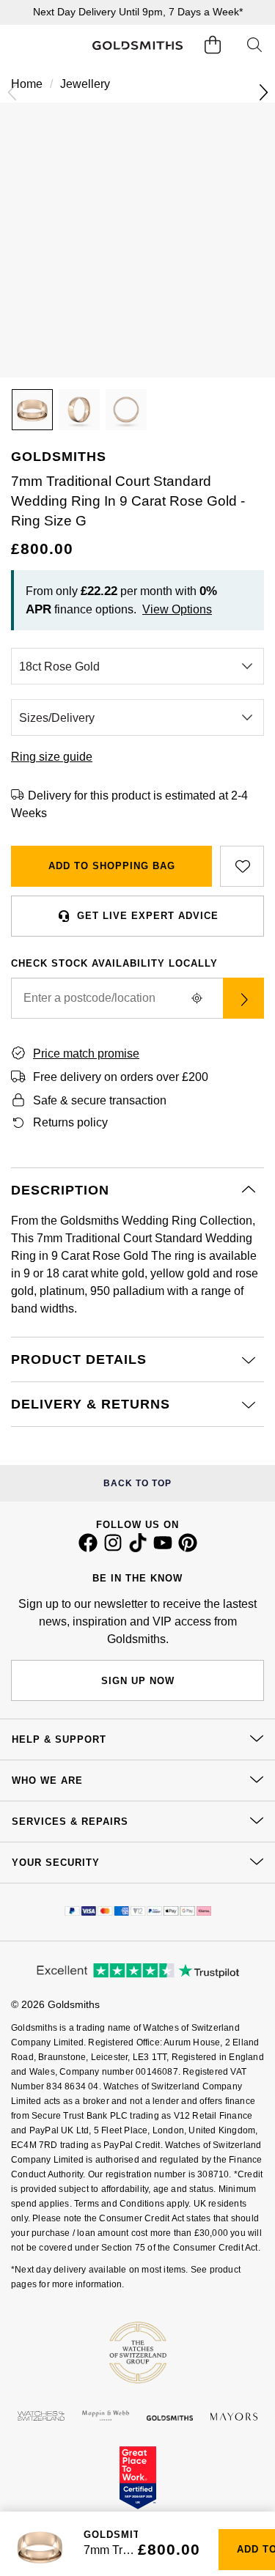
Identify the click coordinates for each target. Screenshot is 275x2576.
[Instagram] (113, 1549)
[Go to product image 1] (32, 410)
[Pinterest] (188, 1549)
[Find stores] (243, 998)
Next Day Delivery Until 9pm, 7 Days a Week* (138, 12)
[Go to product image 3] (126, 410)
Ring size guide (52, 757)
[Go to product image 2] (79, 410)
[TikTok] (138, 1549)
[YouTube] (163, 1549)
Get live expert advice (148, 916)
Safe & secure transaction (100, 1100)
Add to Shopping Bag (112, 866)
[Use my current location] (197, 998)
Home (27, 84)
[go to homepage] (137, 46)
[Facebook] (88, 1549)
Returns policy (70, 1122)
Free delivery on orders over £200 (121, 1077)
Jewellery (85, 84)
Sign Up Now (138, 1681)
